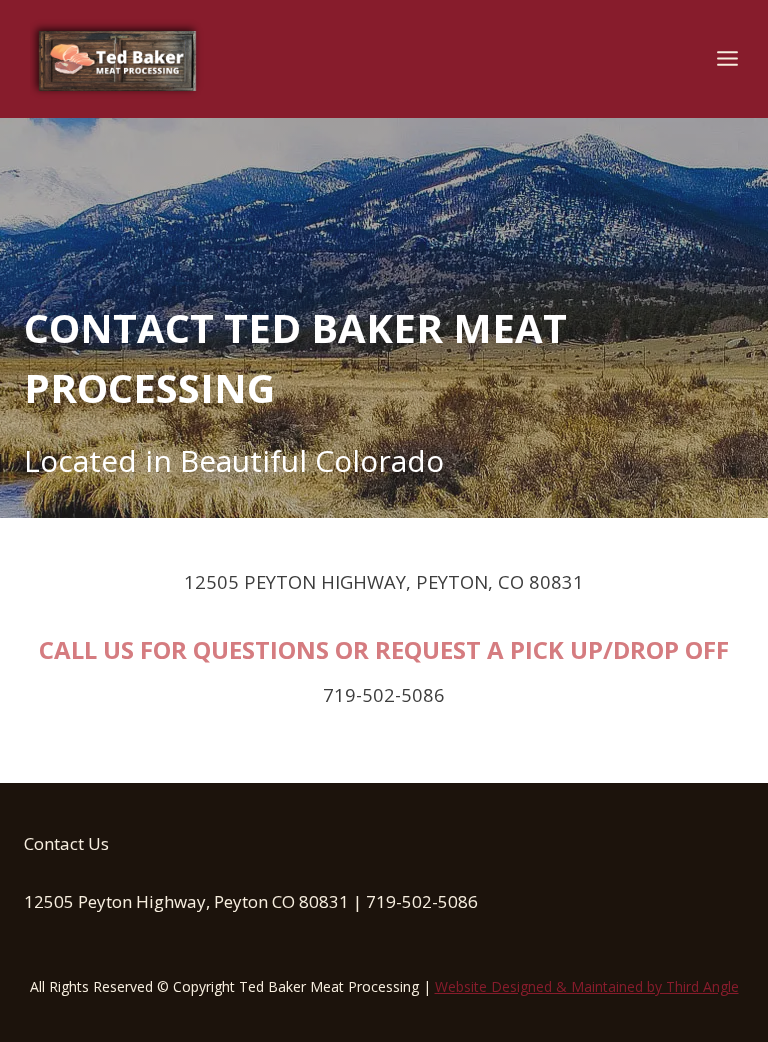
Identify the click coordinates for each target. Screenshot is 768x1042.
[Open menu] (727, 59)
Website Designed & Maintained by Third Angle (587, 986)
